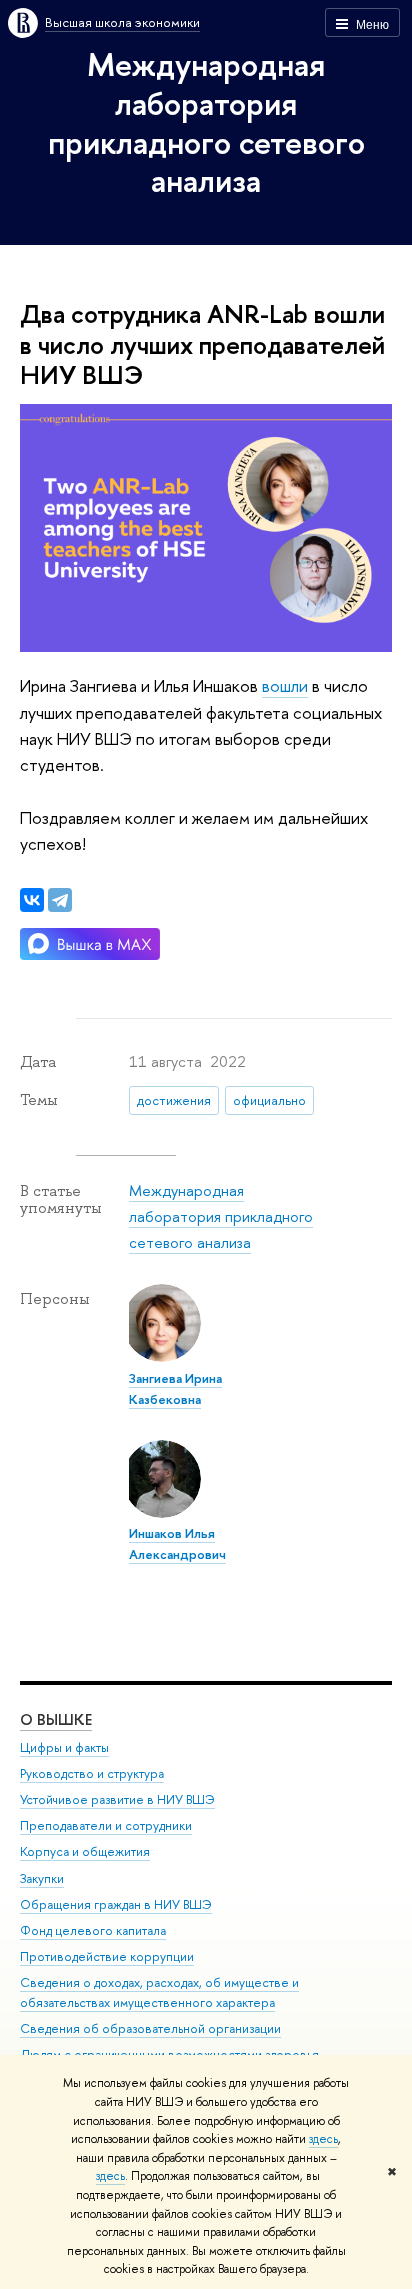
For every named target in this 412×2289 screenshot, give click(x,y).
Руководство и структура (92, 1773)
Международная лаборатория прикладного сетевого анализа (206, 122)
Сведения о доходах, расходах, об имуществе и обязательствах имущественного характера (159, 1992)
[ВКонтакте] (32, 900)
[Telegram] (60, 900)
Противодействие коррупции (107, 1956)
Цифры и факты (64, 1747)
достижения (174, 1100)
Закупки (42, 1878)
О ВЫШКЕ (56, 1719)
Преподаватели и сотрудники (106, 1825)
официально (269, 1100)
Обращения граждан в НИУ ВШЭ (116, 1904)
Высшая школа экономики (122, 22)
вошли (285, 685)
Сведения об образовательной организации (150, 2028)
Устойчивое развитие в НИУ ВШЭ (117, 1799)
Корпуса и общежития (85, 1851)
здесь (323, 2139)
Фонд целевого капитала (93, 1930)
